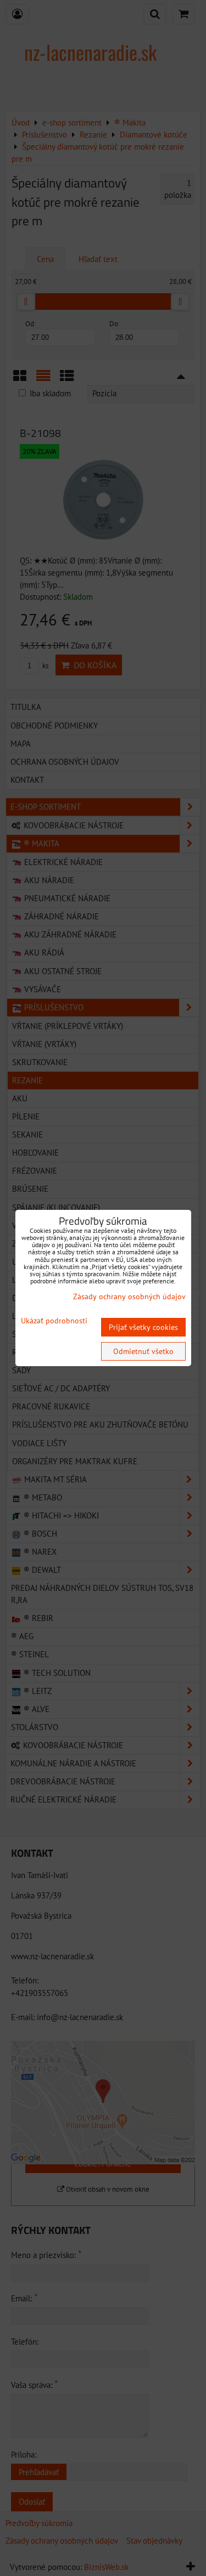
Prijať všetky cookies (143, 1327)
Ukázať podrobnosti (54, 1321)
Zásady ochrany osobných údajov (129, 1296)
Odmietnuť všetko (143, 1351)
